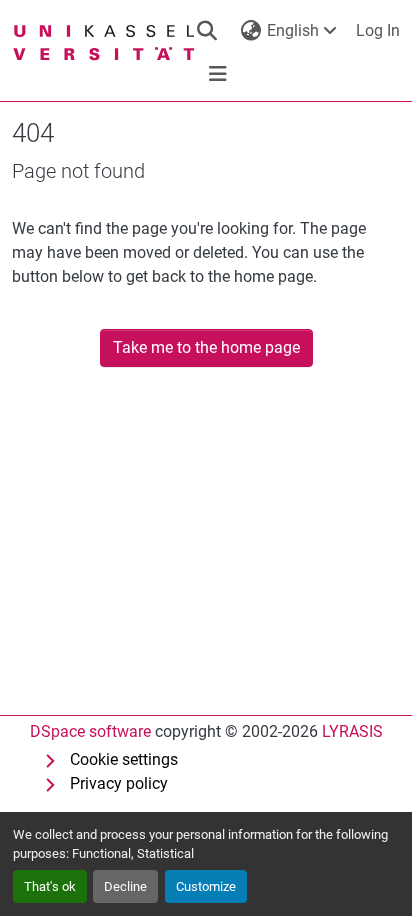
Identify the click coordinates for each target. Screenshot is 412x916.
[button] (207, 31)
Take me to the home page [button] (206, 347)
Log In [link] (378, 30)
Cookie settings (124, 759)
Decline (125, 886)
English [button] (293, 30)
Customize (206, 886)
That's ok (50, 886)
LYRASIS (352, 731)
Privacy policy (119, 783)
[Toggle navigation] (218, 74)
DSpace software (90, 731)
